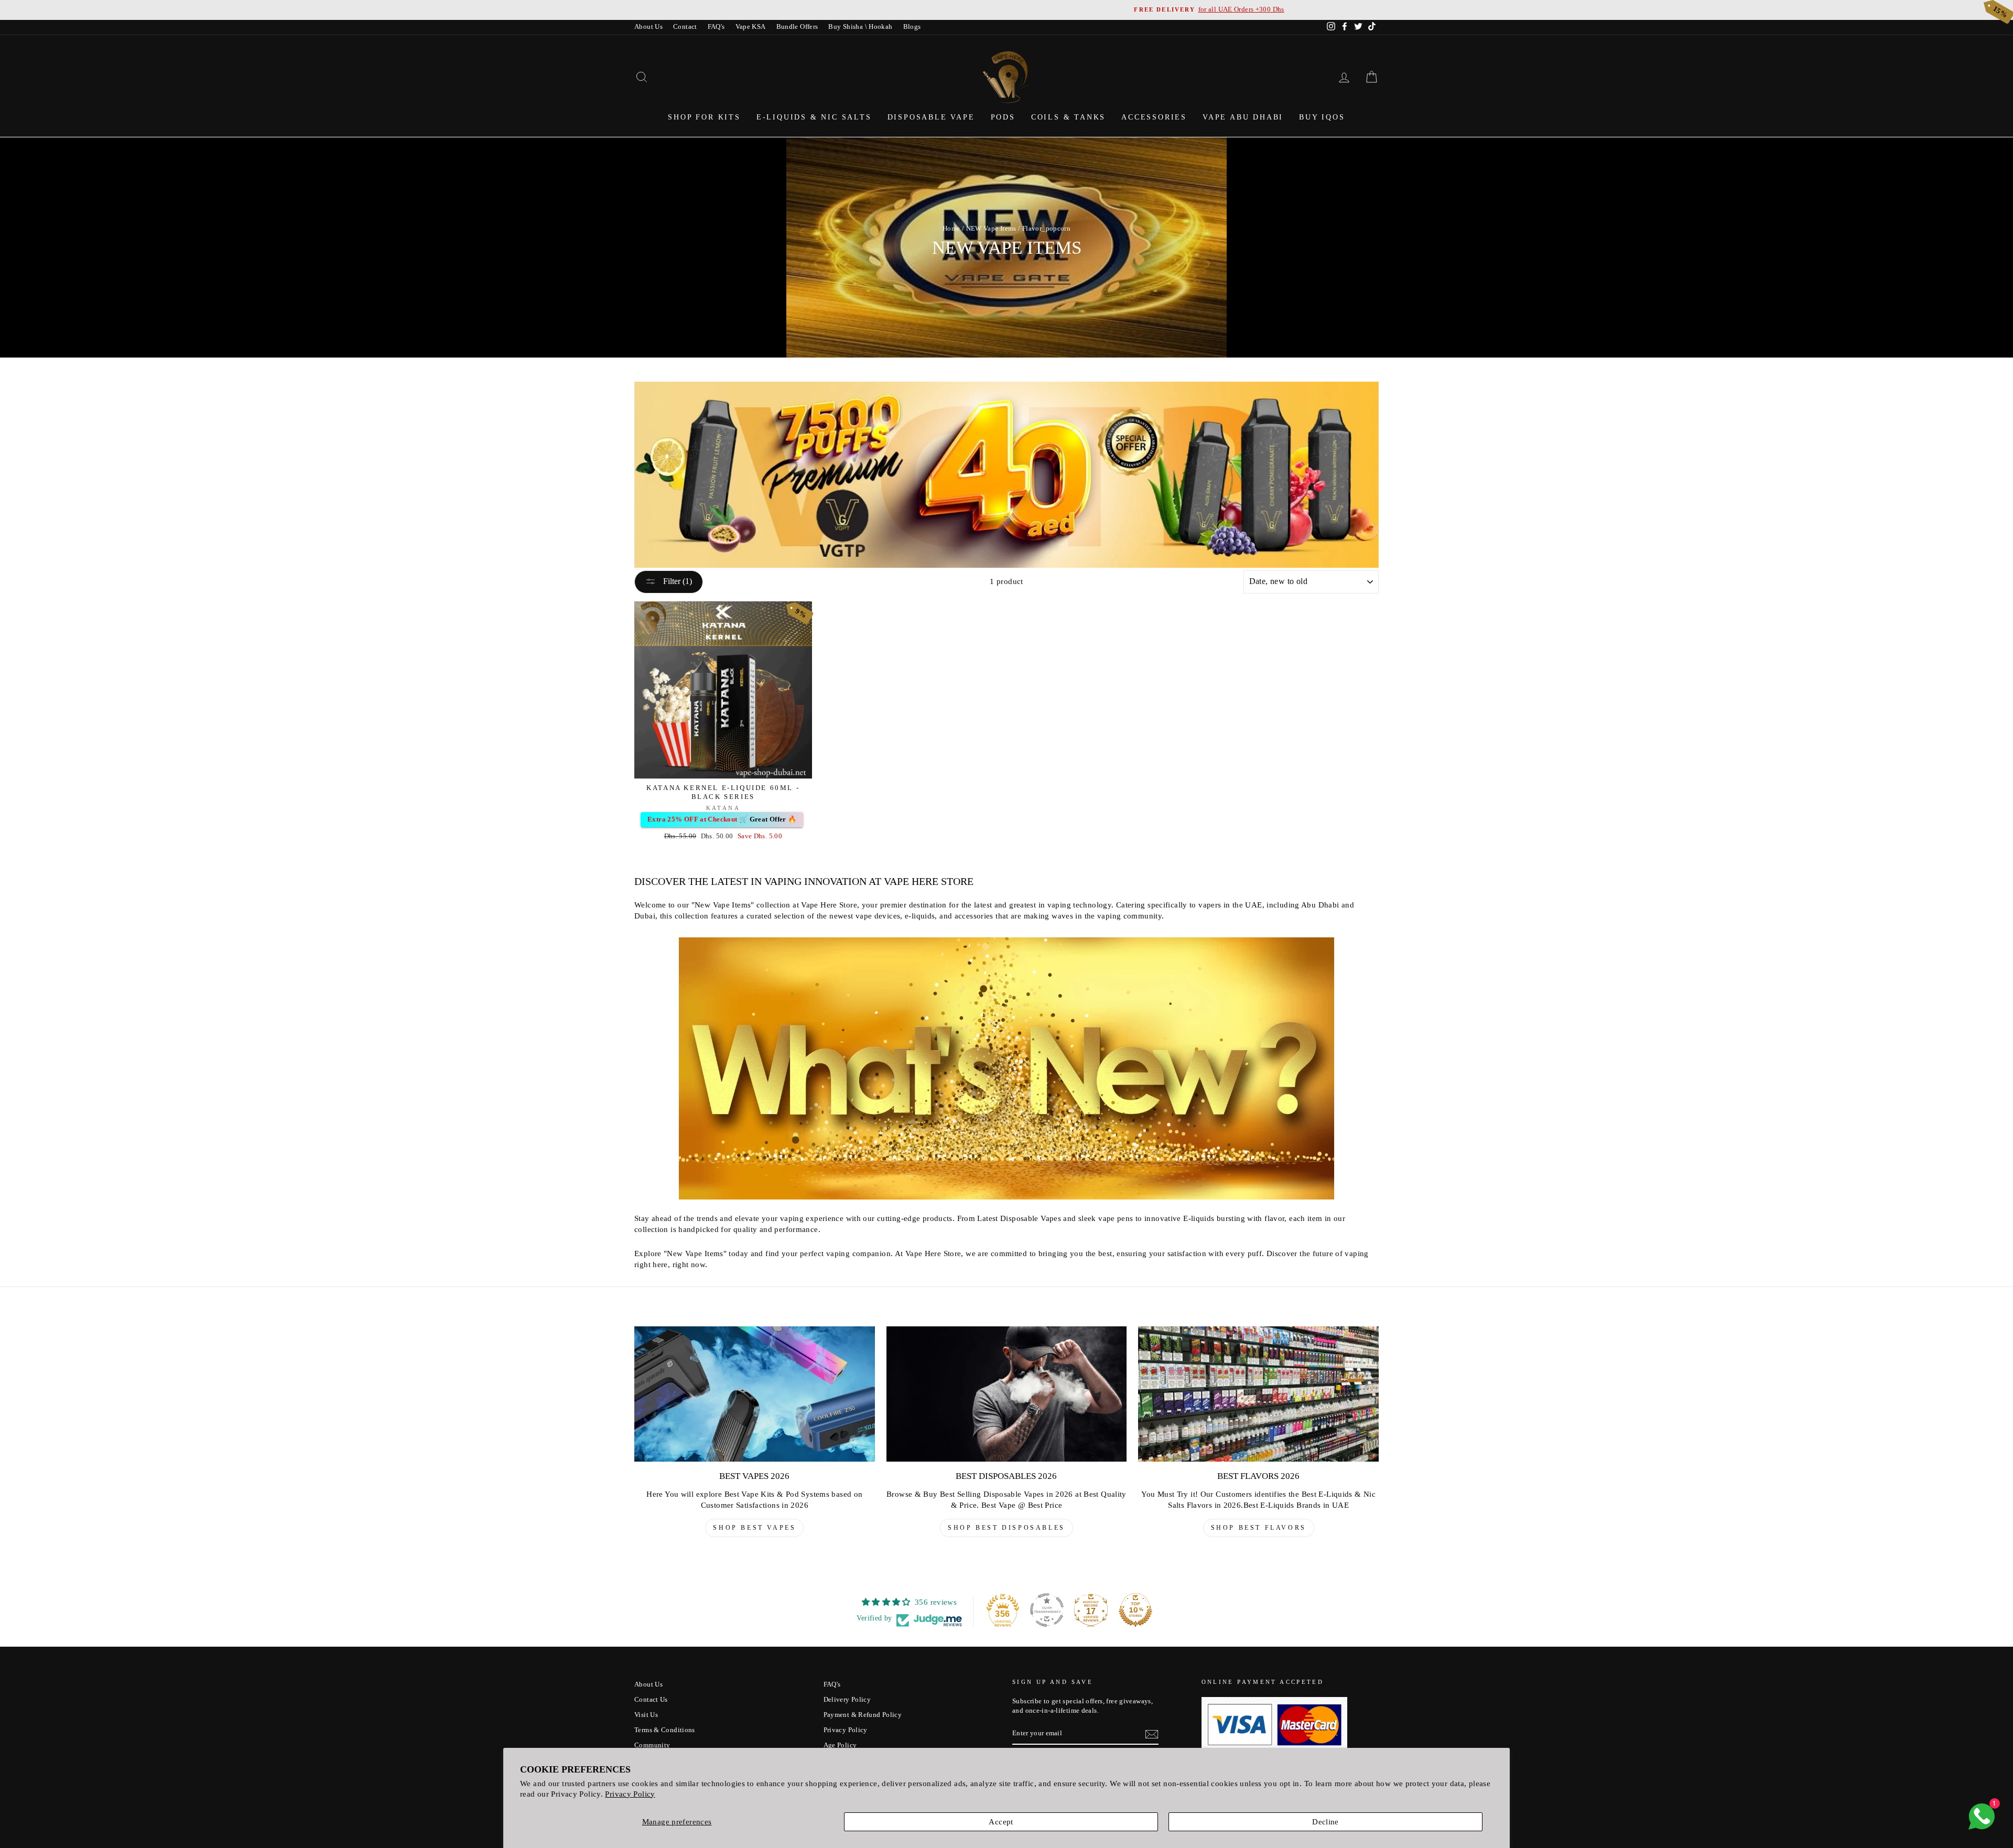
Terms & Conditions (665, 1730)
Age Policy (840, 1745)
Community (652, 1745)
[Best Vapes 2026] (755, 1394)
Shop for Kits (704, 117)
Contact (685, 27)
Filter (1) (677, 581)
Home (951, 229)
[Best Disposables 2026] (1007, 1394)
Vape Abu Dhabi (1243, 117)
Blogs (912, 27)
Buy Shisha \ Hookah (860, 27)
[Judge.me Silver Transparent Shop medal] (1047, 1610)
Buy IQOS (1322, 117)
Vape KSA (751, 27)
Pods (1003, 117)
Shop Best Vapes (754, 1528)
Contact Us (651, 1700)
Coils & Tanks (1068, 117)
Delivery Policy (847, 1700)
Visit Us (646, 1715)
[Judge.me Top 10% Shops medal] (1135, 1610)
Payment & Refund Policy (863, 1715)
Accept (1001, 1822)
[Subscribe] (1152, 1734)
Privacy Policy (630, 1794)
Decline (1325, 1822)
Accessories (1154, 117)
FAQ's (716, 27)
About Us (648, 27)
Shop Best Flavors (1259, 1528)
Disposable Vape (931, 117)
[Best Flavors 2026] (1258, 1394)
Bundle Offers (797, 27)
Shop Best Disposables (1006, 1528)
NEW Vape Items (991, 229)
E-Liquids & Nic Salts (814, 117)
